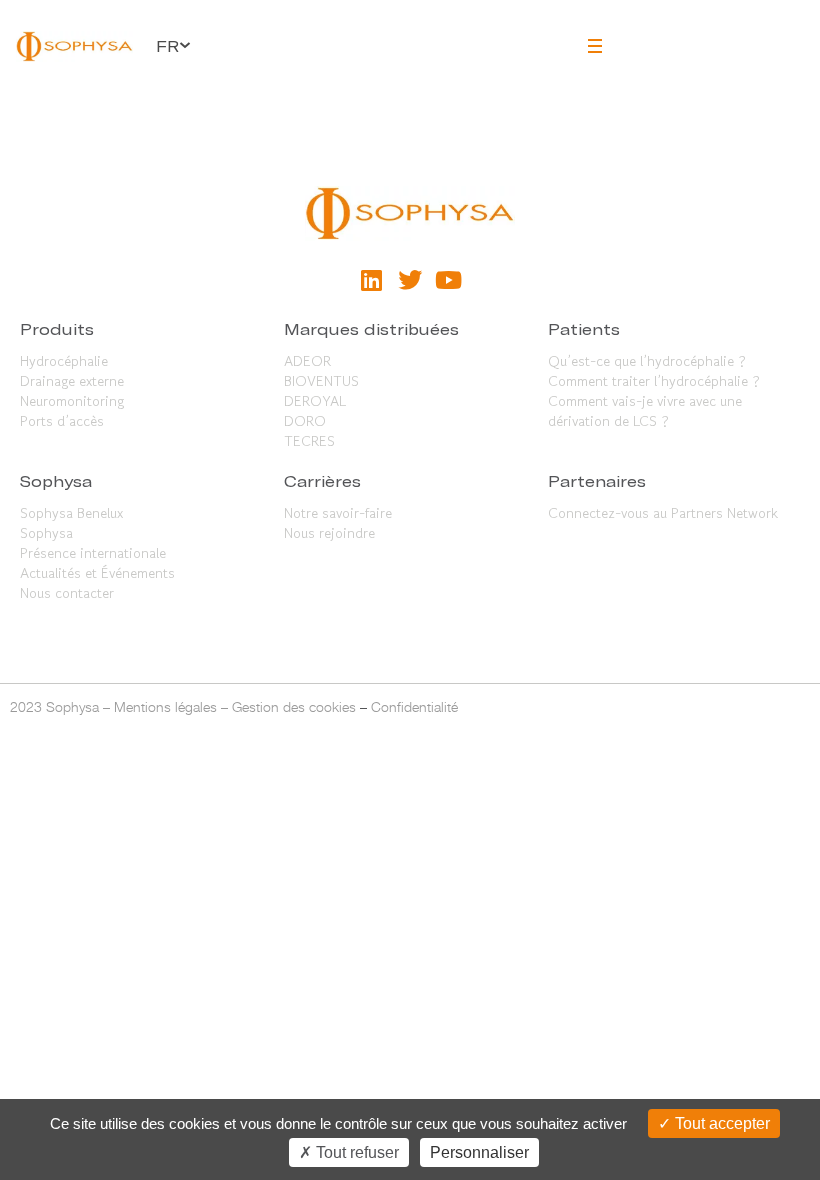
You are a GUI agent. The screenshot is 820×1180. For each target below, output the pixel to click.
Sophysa (46, 533)
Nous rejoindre (329, 533)
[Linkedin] (371, 280)
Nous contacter (67, 593)
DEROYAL (315, 401)
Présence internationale (93, 553)
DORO (305, 421)
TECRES (309, 441)
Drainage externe (72, 381)
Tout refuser (355, 1152)
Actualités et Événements (97, 573)
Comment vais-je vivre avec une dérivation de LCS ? (645, 411)
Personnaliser (479, 1152)
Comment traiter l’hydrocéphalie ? (654, 381)
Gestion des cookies (294, 706)
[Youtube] (448, 280)
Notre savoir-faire (338, 513)
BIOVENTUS (321, 381)
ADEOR (307, 361)
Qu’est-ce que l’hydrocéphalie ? (647, 361)
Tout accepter (720, 1123)
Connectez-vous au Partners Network (663, 513)
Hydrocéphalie (64, 361)
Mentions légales (165, 706)
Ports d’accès (62, 421)
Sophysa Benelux (71, 513)
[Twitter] (410, 280)
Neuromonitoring (72, 401)
